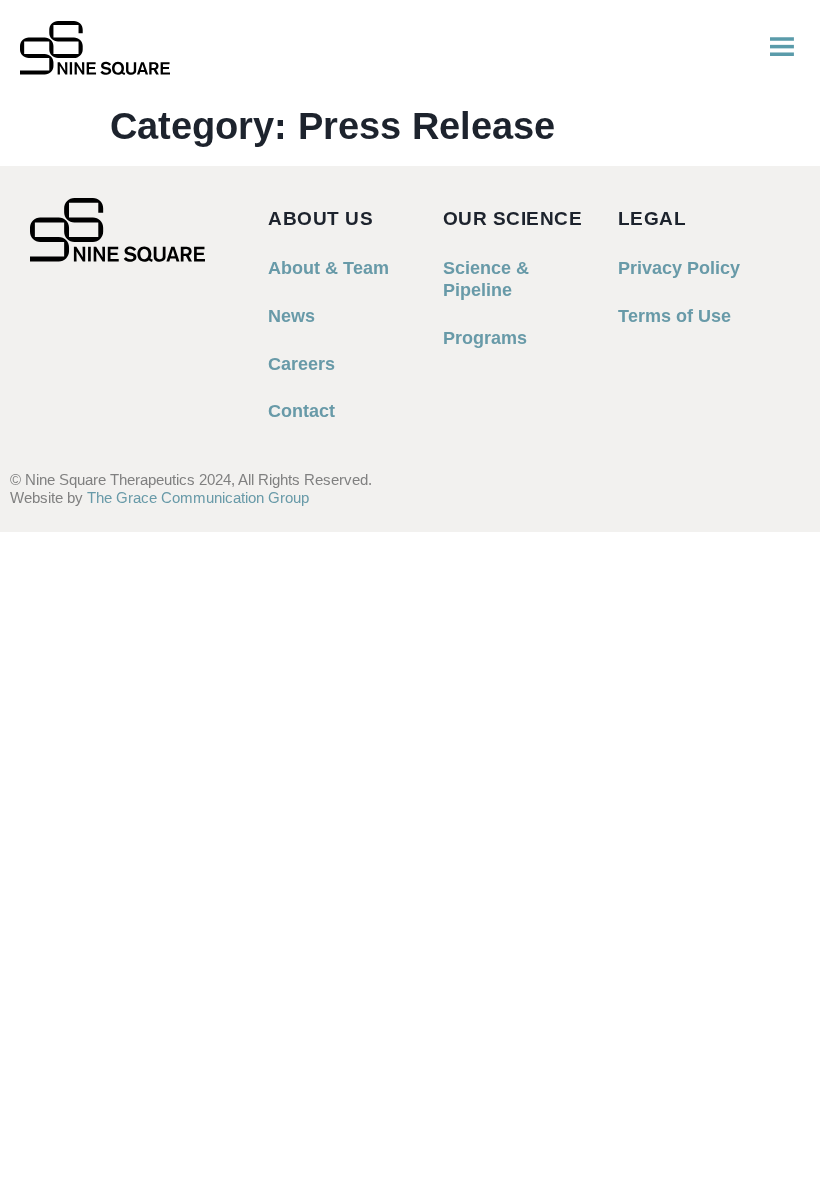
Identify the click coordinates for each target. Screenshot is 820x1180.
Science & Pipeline (486, 279)
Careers (301, 364)
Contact (301, 411)
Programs (485, 338)
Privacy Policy (679, 268)
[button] (782, 48)
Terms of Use (674, 316)
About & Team (328, 268)
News (291, 316)
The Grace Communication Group (198, 497)
